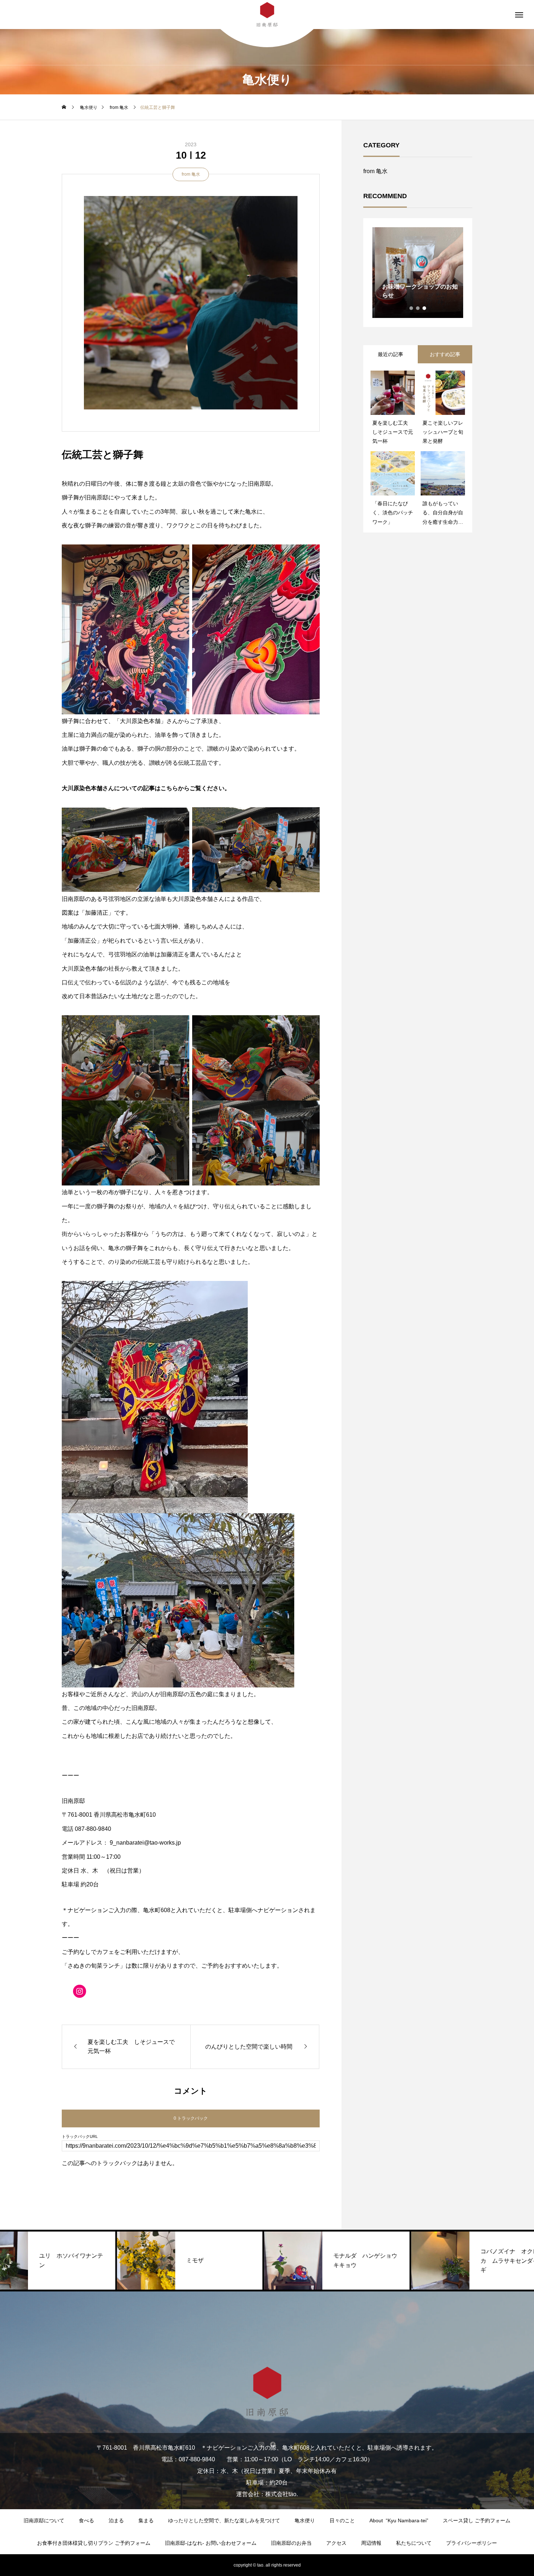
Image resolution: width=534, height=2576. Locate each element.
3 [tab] (425, 308)
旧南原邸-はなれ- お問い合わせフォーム (211, 2543)
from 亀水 (191, 174)
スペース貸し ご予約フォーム (477, 2520)
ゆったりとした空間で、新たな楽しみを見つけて (224, 2520)
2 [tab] (418, 308)
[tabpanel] (418, 273)
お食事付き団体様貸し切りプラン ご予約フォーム (94, 2543)
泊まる (116, 2520)
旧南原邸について (44, 2520)
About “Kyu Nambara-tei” (399, 2520)
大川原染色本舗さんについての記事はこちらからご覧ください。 (146, 788)
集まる (146, 2520)
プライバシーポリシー (472, 2543)
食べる (86, 2520)
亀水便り (305, 2520)
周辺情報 (371, 2543)
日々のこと (342, 2520)
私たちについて (414, 2543)
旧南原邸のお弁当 (291, 2543)
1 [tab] (412, 308)
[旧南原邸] (267, 2392)
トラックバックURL (80, 2137)
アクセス (336, 2543)
